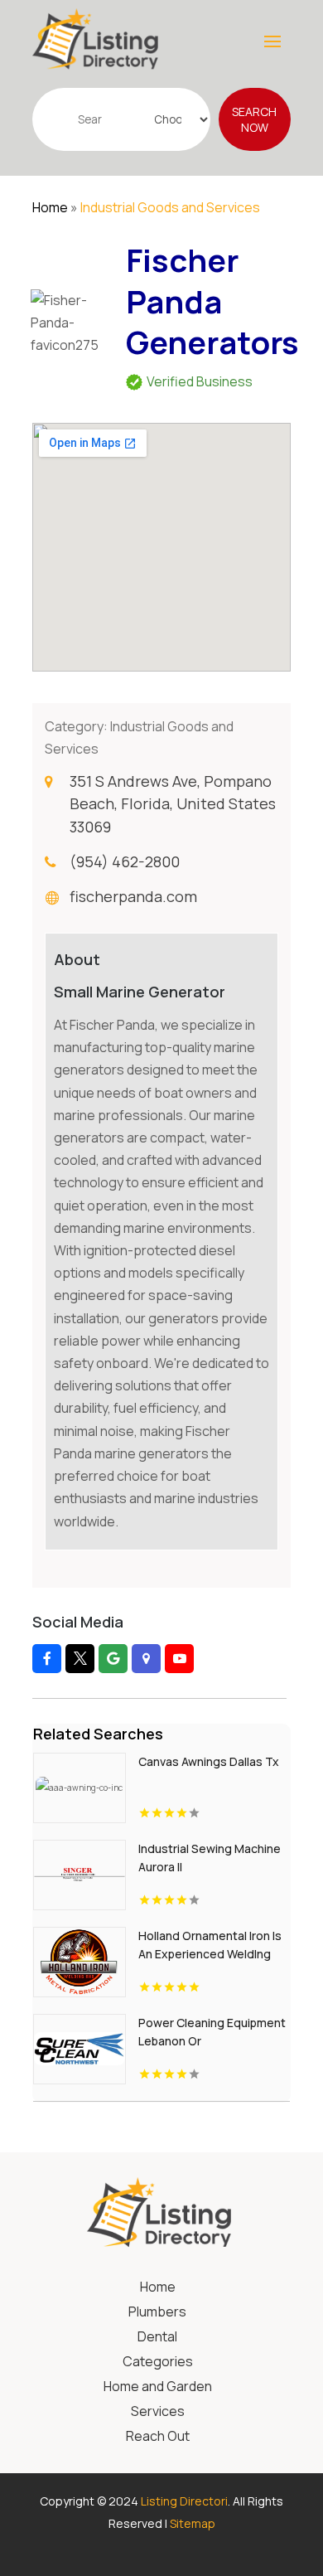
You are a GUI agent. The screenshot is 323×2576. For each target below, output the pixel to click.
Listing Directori (184, 2501)
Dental (157, 2338)
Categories (158, 2363)
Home (50, 207)
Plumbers (157, 2313)
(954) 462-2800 (125, 861)
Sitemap (193, 2523)
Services (158, 2413)
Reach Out (158, 2438)
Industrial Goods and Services (170, 207)
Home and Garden (158, 2388)
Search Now (254, 119)
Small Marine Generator (140, 992)
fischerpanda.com (133, 896)
